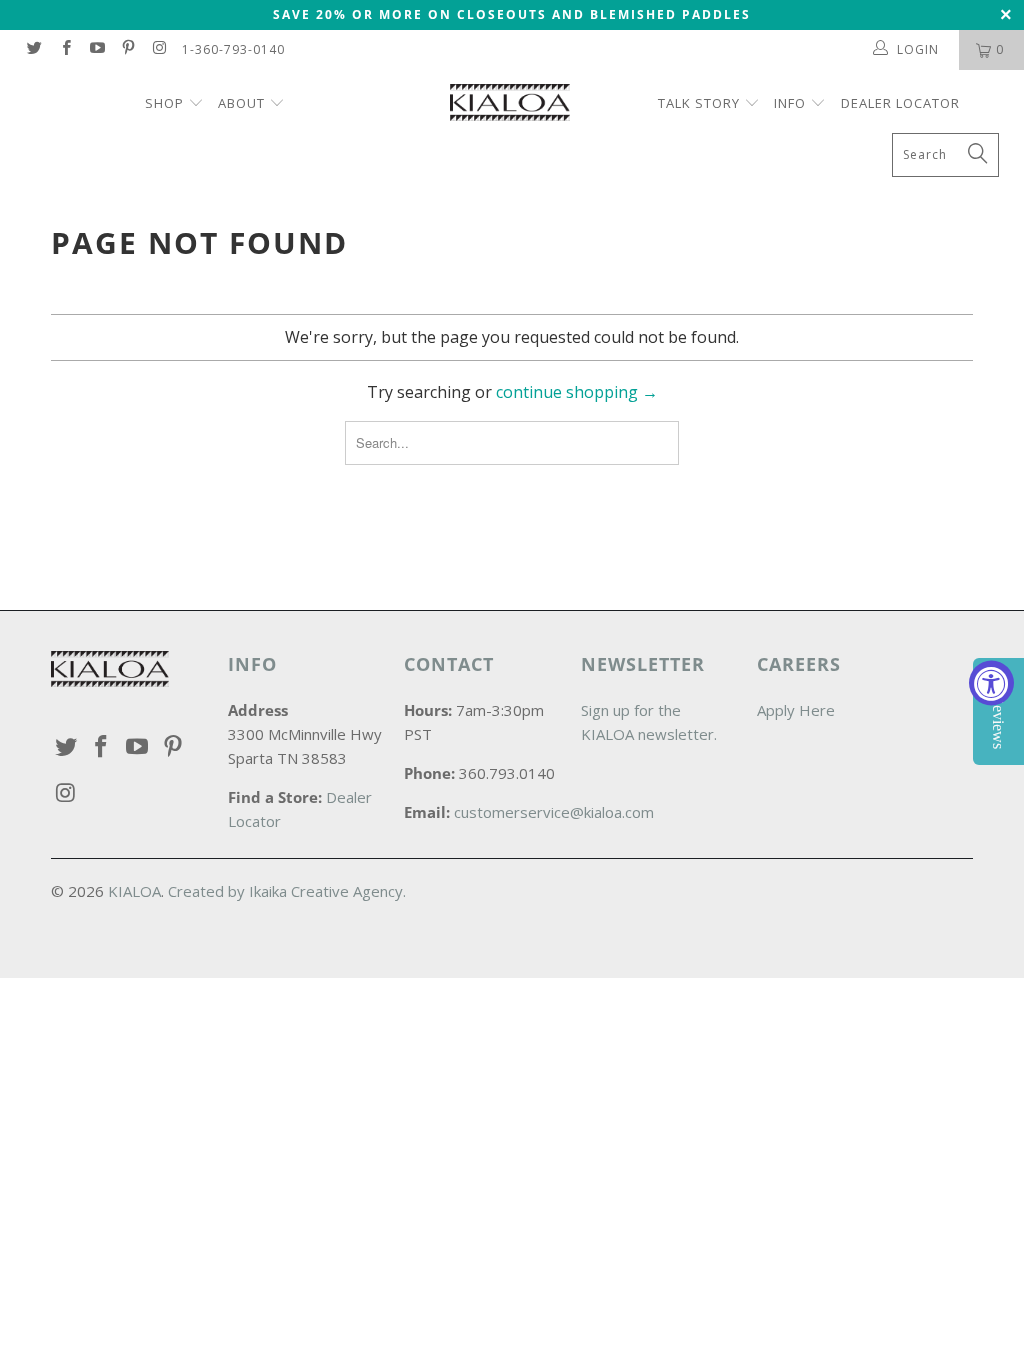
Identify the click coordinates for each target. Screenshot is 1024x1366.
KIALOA (134, 891)
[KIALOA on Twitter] (33, 49)
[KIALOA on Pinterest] (127, 49)
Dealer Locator (900, 103)
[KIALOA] (522, 105)
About (241, 103)
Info (790, 103)
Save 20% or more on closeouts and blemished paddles (512, 14)
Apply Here (796, 710)
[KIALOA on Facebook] (64, 49)
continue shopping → (577, 392)
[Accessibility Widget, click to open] (991, 683)
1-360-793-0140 (233, 49)
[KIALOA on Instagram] (158, 49)
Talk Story (699, 103)
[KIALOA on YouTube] (96, 49)
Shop (166, 103)
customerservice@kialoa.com (554, 812)
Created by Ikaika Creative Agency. (287, 891)
